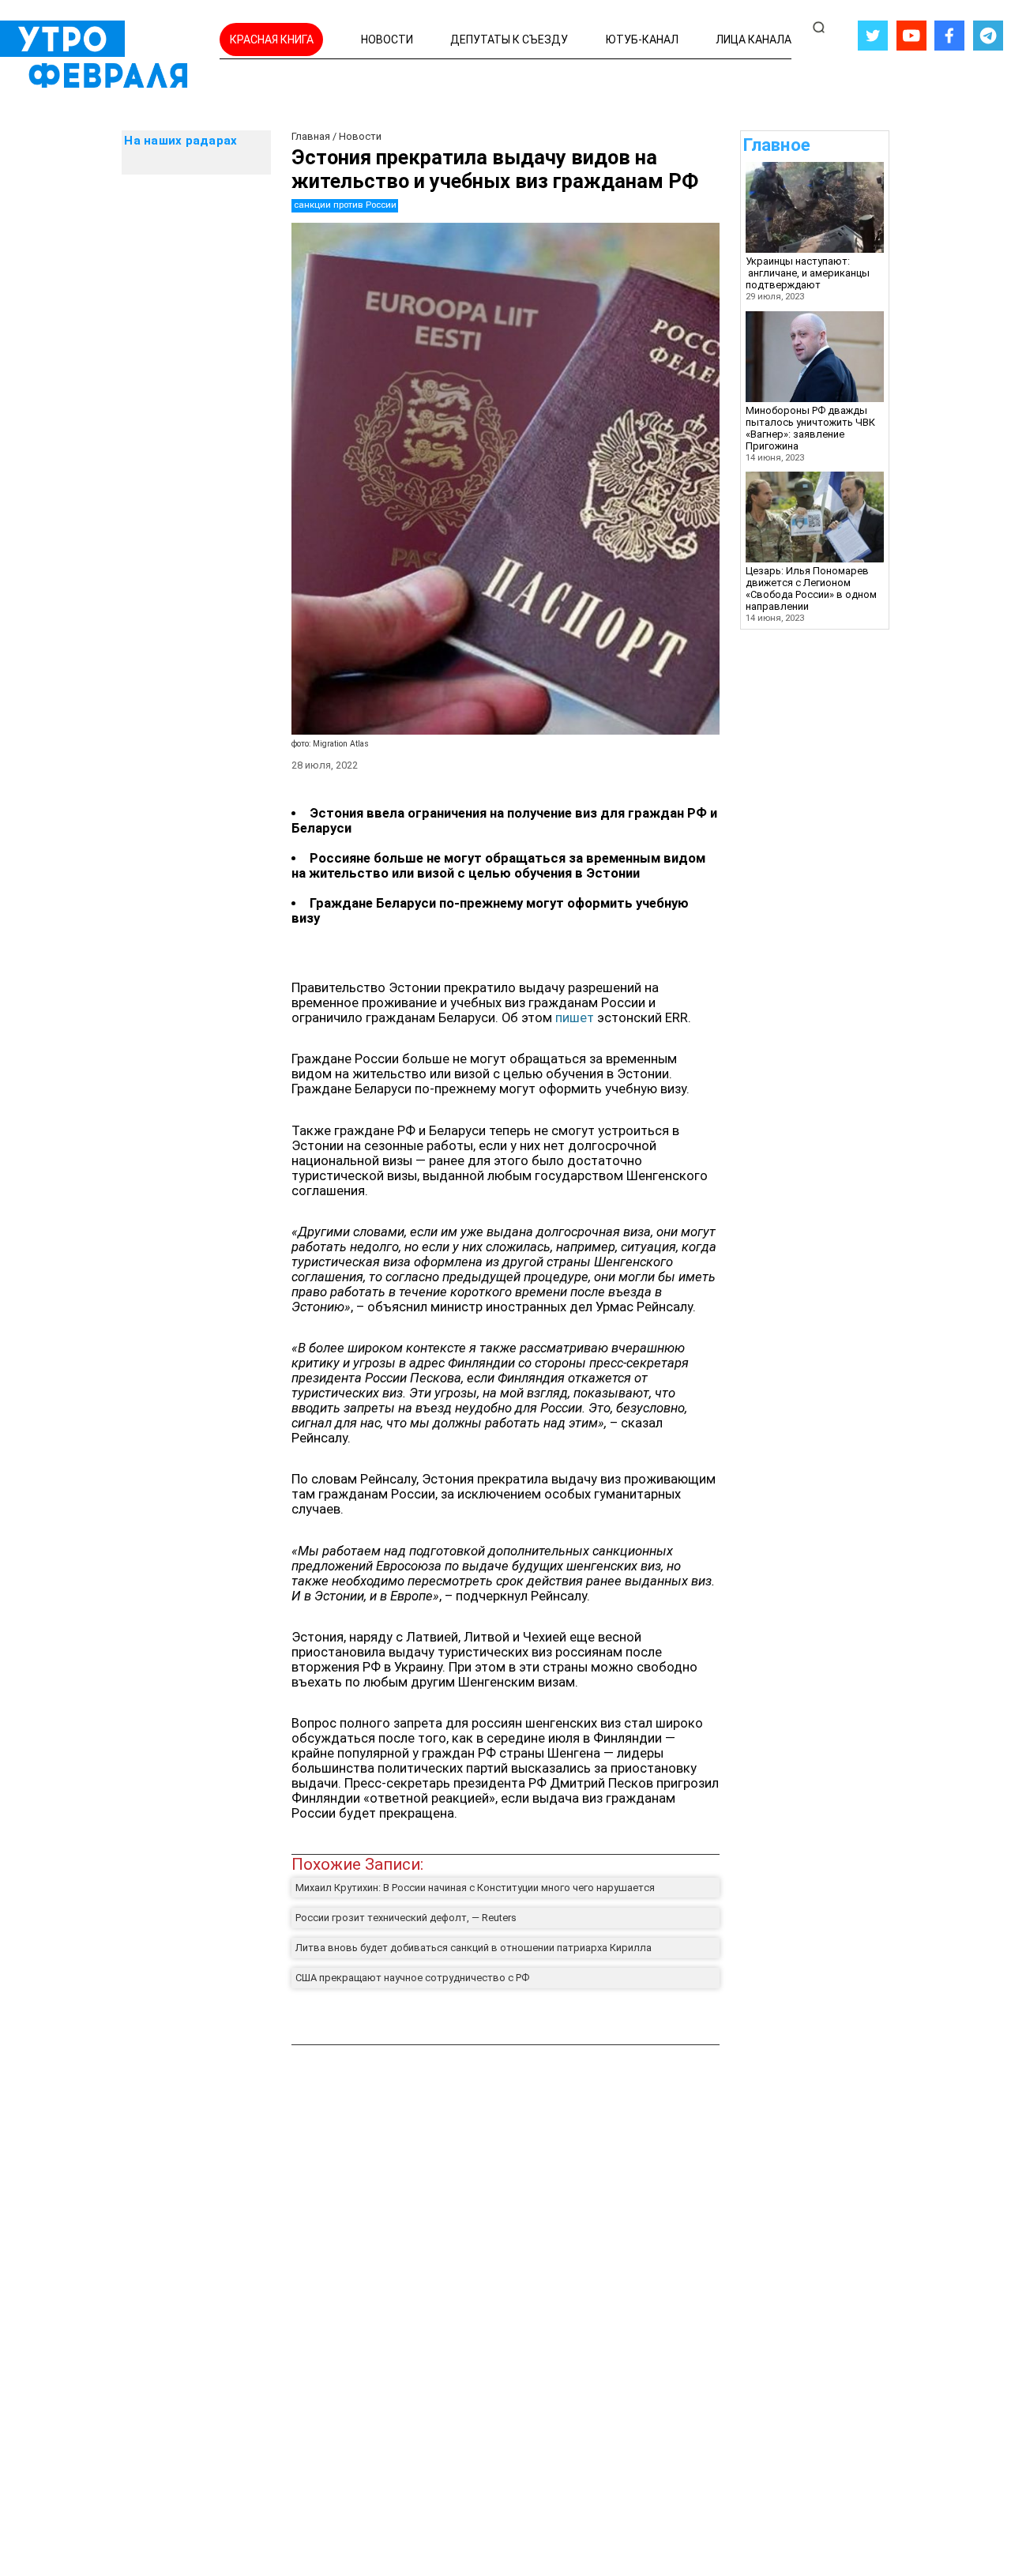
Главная (311, 136)
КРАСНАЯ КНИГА (272, 39)
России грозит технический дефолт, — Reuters (406, 1918)
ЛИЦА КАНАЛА (754, 39)
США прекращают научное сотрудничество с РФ (412, 1978)
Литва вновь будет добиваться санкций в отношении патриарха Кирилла (474, 1948)
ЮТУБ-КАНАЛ (642, 39)
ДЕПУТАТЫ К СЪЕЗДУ (509, 39)
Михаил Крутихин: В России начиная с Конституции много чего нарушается (475, 1888)
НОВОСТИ (387, 39)
